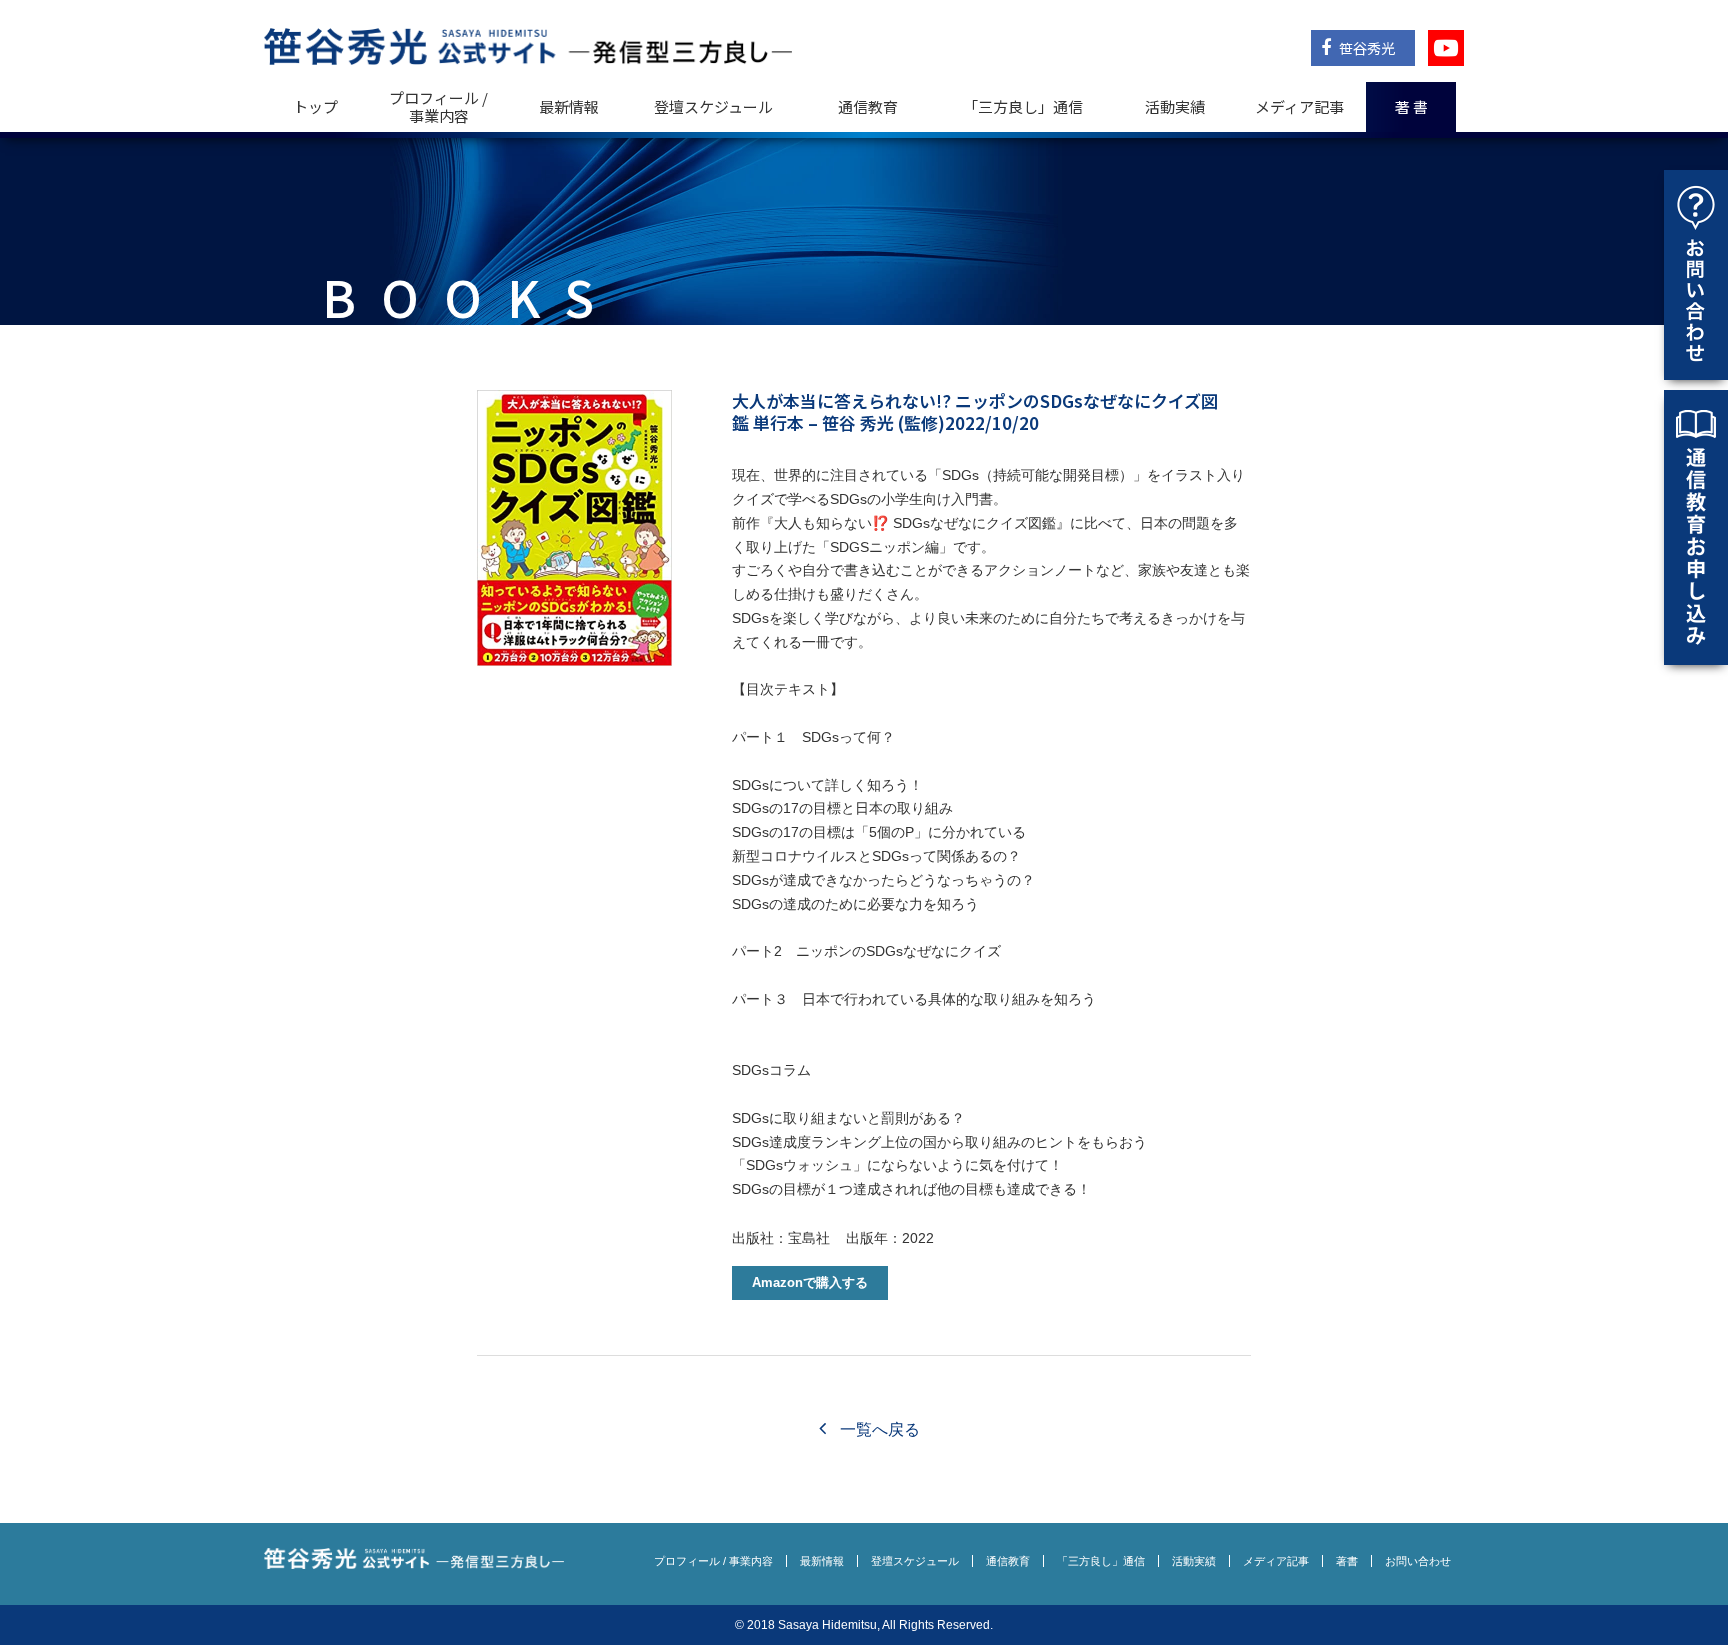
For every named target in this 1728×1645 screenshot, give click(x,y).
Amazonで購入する (810, 1282)
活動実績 (1175, 106)
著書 (1347, 1561)
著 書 (1411, 106)
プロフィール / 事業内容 (438, 106)
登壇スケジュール (713, 106)
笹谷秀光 (1365, 48)
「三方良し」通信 (1101, 1561)
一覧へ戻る (878, 1429)
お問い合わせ (1418, 1561)
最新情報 (569, 106)
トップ (315, 106)
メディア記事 (1299, 106)
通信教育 (868, 106)
